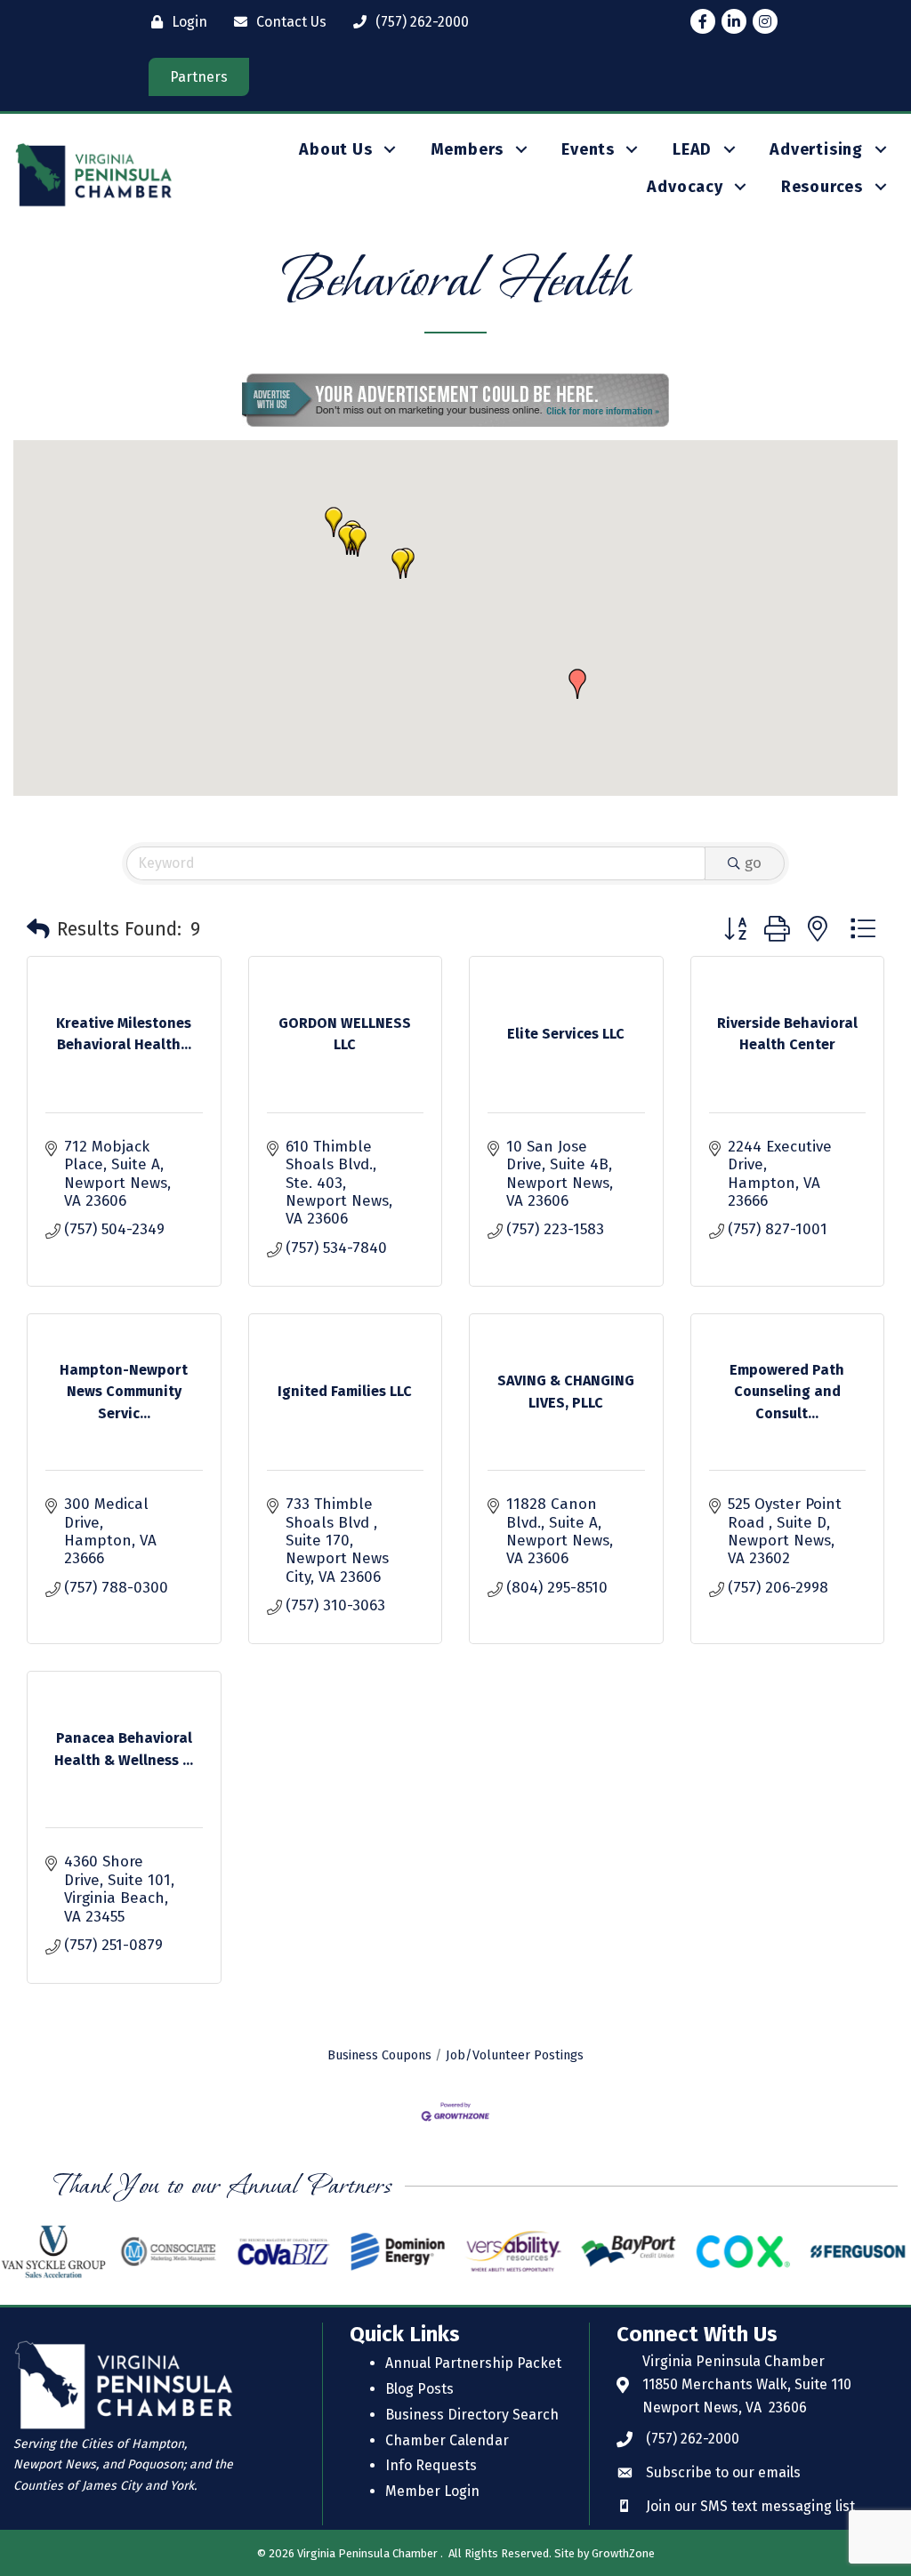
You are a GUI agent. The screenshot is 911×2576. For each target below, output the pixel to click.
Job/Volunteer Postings (515, 2055)
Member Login (432, 2491)
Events (588, 149)
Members (468, 149)
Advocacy (685, 187)
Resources (822, 187)
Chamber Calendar (447, 2440)
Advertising (816, 149)
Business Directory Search (472, 2415)
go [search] (753, 863)
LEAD (692, 149)
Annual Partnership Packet (473, 2363)
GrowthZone (623, 2553)
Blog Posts (419, 2389)
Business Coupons (379, 2055)
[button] (400, 564)
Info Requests (431, 2465)
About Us (335, 149)
